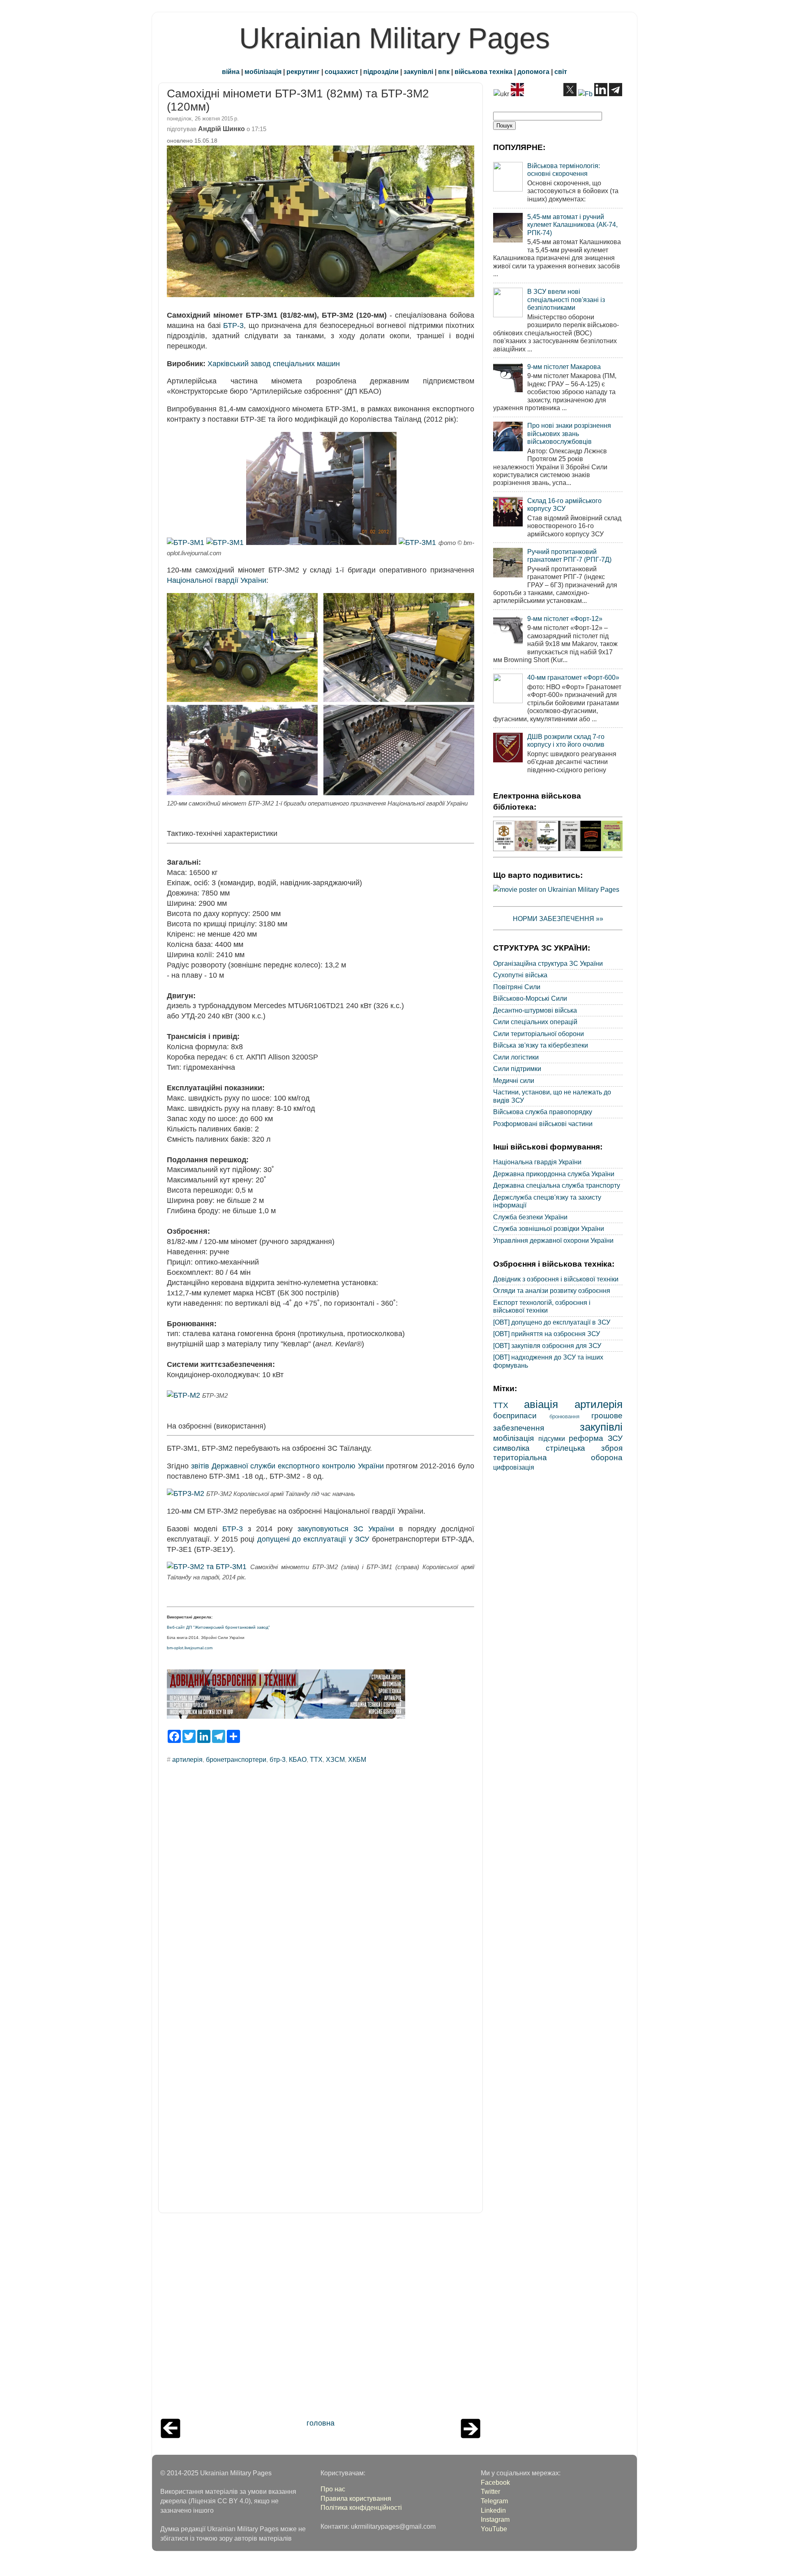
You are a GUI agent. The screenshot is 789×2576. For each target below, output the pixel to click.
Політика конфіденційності (361, 2507)
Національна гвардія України (537, 1162)
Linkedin (493, 2510)
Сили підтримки (517, 1069)
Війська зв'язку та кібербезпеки (541, 1045)
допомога (533, 72)
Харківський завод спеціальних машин (274, 364)
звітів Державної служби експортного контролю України (287, 1466)
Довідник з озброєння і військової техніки (556, 1279)
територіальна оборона (558, 1457)
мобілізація (263, 72)
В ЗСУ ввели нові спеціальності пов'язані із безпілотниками (566, 299)
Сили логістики (516, 1057)
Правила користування (356, 2498)
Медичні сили (514, 1080)
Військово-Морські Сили (530, 998)
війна (231, 72)
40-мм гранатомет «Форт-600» (573, 677)
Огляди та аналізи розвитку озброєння (552, 1290)
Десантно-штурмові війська (535, 1010)
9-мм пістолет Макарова (564, 367)
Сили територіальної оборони (539, 1034)
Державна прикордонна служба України (554, 1174)
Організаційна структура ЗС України (548, 963)
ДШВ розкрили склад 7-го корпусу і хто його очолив (566, 740)
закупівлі (418, 72)
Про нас (333, 2489)
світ (561, 72)
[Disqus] (321, 1881)
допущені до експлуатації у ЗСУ (313, 1539)
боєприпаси (515, 1415)
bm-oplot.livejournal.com (190, 1648)
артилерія (187, 1759)
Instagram (495, 2519)
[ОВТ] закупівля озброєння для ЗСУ (547, 1346)
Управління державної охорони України (553, 1240)
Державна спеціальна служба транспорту (557, 1185)
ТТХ (316, 1759)
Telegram (494, 2501)
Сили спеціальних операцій (535, 1022)
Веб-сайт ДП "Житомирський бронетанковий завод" (218, 1627)
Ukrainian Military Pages (394, 38)
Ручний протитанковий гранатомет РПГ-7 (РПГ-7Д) (569, 555)
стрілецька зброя (584, 1448)
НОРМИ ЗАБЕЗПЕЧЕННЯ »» (558, 919)
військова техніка (483, 72)
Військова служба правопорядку (543, 1112)
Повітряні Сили (517, 987)
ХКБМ (357, 1759)
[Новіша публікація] (171, 2436)
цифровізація (514, 1467)
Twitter (490, 2491)
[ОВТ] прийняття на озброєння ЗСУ (547, 1334)
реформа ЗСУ (596, 1438)
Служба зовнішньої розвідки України (549, 1228)
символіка (511, 1448)
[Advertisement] (321, 2318)
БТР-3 (233, 325)
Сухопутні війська (520, 975)
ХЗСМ (335, 1759)
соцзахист (341, 72)
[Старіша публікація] (471, 2436)
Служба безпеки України (530, 1217)
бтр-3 (278, 1759)
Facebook (495, 2482)
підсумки (552, 1438)
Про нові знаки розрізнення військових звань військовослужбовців (569, 433)
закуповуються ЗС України (346, 1529)
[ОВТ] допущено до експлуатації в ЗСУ (552, 1322)
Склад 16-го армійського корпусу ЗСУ (564, 504)
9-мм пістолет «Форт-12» (565, 619)
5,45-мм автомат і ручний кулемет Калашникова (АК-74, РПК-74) (572, 225)
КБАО (298, 1759)
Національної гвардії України (217, 580)
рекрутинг (303, 72)
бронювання (564, 1416)
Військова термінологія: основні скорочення (564, 170)
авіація (541, 1404)
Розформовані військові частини (543, 1124)
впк (444, 72)
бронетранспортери (236, 1759)
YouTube (494, 2529)
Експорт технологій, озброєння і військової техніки (542, 1306)
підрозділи (381, 72)
